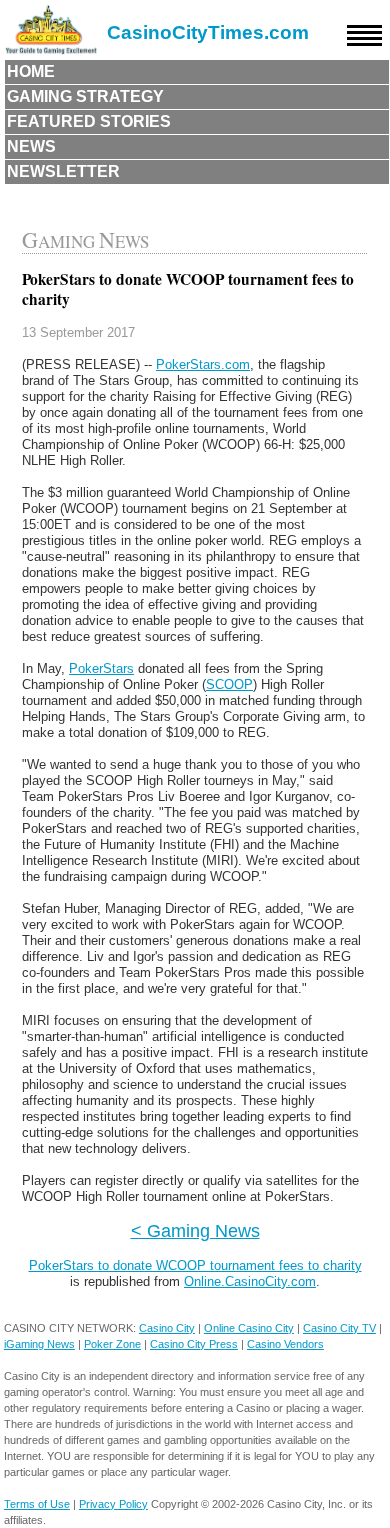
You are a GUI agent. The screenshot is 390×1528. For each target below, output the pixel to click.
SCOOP (229, 684)
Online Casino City (249, 1328)
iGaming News (39, 1344)
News (31, 146)
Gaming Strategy (85, 96)
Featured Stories (89, 121)
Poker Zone (112, 1344)
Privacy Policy (113, 1504)
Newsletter (63, 171)
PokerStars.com (203, 364)
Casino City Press (194, 1344)
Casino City (167, 1328)
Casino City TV (339, 1328)
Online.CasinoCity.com (250, 1281)
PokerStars (101, 668)
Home (31, 71)
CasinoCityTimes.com (208, 32)
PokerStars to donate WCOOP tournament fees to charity (195, 1265)
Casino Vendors (285, 1344)
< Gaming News (195, 1230)
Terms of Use (37, 1504)
